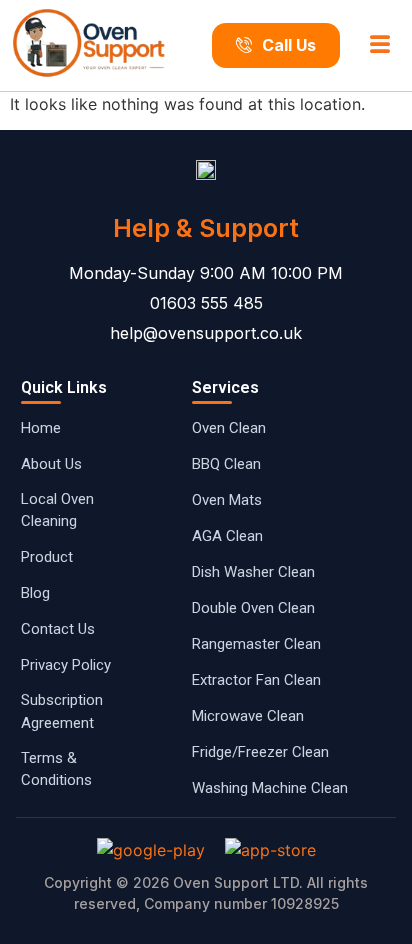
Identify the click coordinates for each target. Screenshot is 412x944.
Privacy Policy (66, 665)
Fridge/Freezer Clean (260, 752)
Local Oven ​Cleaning (59, 510)
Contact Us (58, 629)
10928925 (305, 903)
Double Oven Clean (253, 608)
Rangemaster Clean (256, 644)
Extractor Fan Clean (256, 680)
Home (41, 428)
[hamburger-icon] (380, 46)
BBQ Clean (226, 464)
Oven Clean (229, 428)
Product (47, 557)
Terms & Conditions (56, 769)
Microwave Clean (248, 716)
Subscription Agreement (62, 711)
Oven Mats (227, 500)
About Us (51, 464)
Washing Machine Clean (270, 788)
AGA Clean (227, 536)
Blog (35, 593)
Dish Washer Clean (253, 572)
